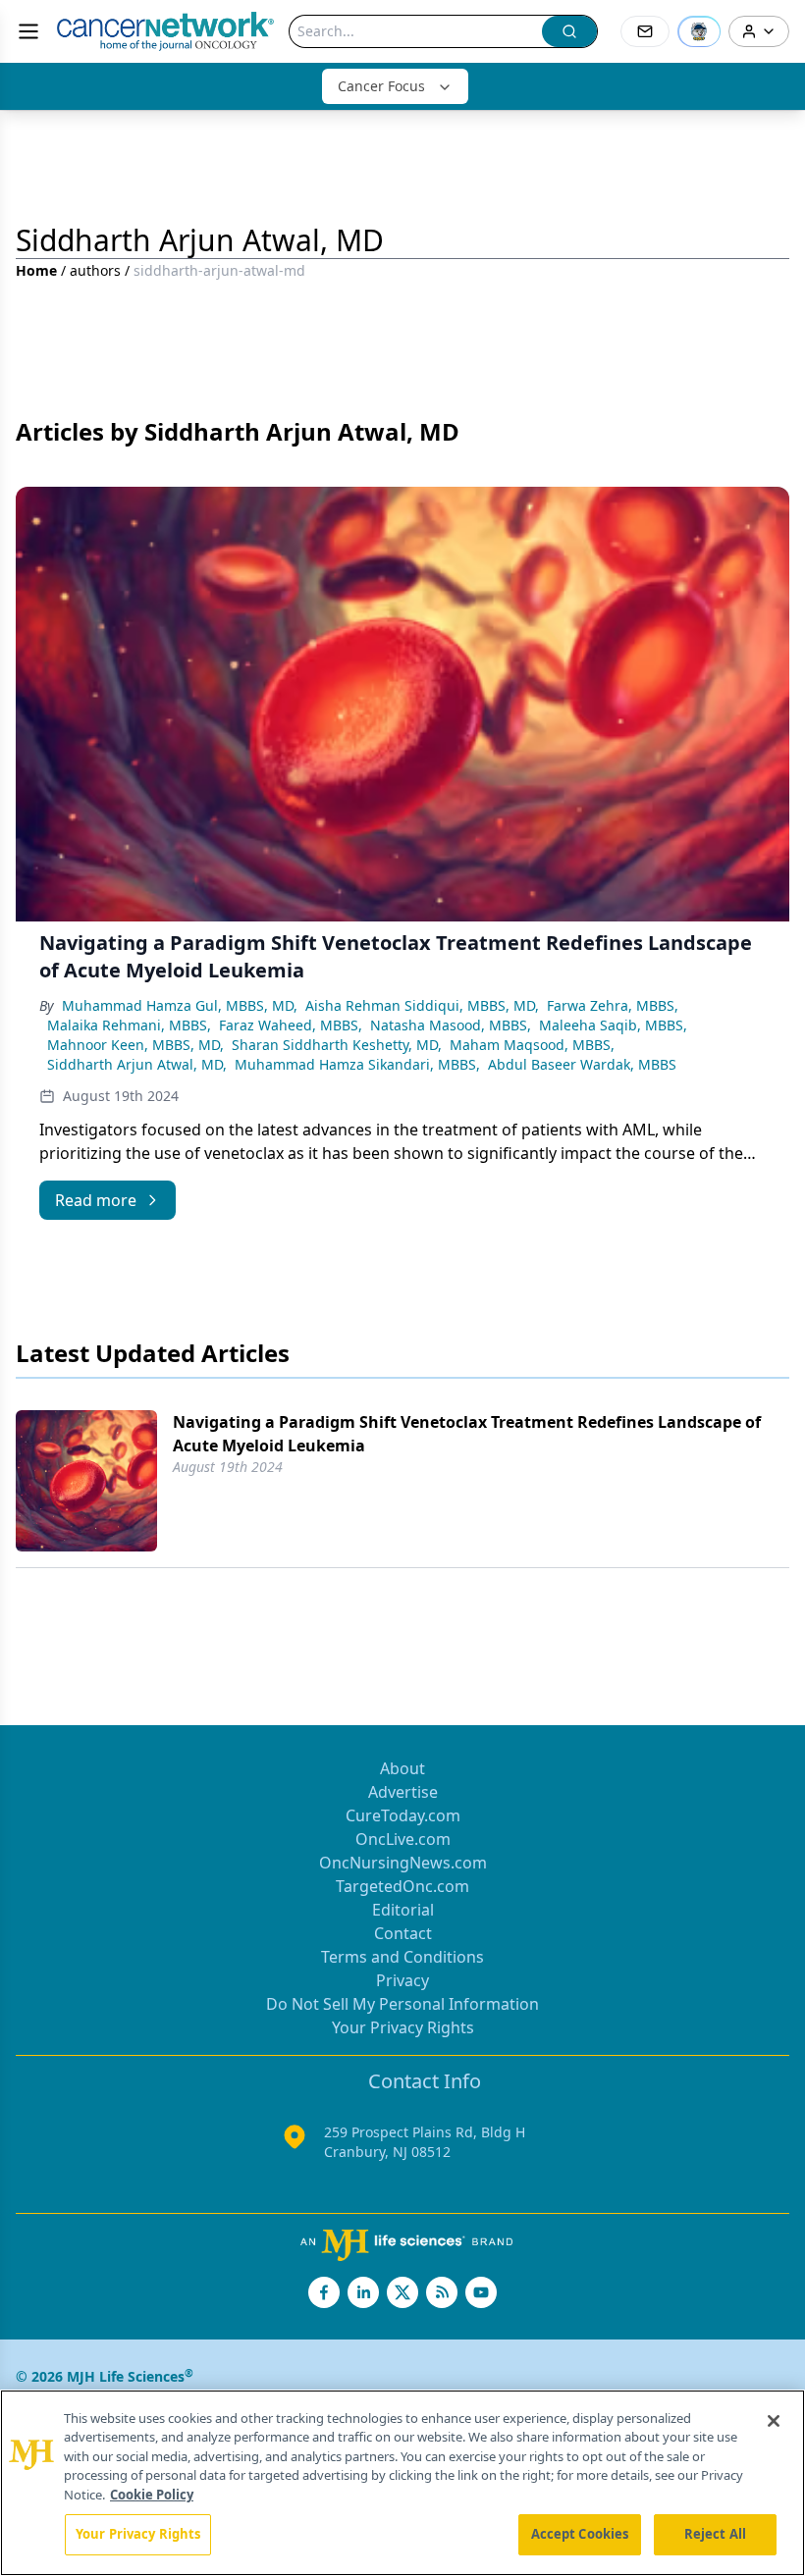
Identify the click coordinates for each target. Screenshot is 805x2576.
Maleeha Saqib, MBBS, (613, 1025)
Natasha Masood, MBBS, (451, 1025)
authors (95, 270)
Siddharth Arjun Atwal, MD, (137, 1064)
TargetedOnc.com (402, 1886)
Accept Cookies (580, 2534)
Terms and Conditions (402, 1957)
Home (36, 270)
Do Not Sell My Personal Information (402, 2004)
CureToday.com (403, 1815)
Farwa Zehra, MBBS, (613, 1005)
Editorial (403, 1910)
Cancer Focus (381, 86)
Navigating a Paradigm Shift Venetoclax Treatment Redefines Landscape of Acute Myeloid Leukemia (467, 1434)
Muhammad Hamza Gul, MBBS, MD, (180, 1005)
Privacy (402, 1980)
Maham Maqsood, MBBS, (532, 1045)
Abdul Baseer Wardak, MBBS (582, 1064)
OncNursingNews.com (403, 1863)
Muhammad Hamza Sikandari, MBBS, (357, 1064)
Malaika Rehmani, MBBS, (129, 1025)
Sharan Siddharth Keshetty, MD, (337, 1045)
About (402, 1768)
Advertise (403, 1792)
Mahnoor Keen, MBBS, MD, (135, 1045)
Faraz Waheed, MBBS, (291, 1025)
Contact (403, 1933)
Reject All (715, 2534)
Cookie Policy (152, 2495)
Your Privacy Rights (403, 2027)
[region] (402, 2483)
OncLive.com (403, 1839)
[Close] (774, 2421)
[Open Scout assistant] (699, 31)
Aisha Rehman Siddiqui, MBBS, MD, (422, 1005)
